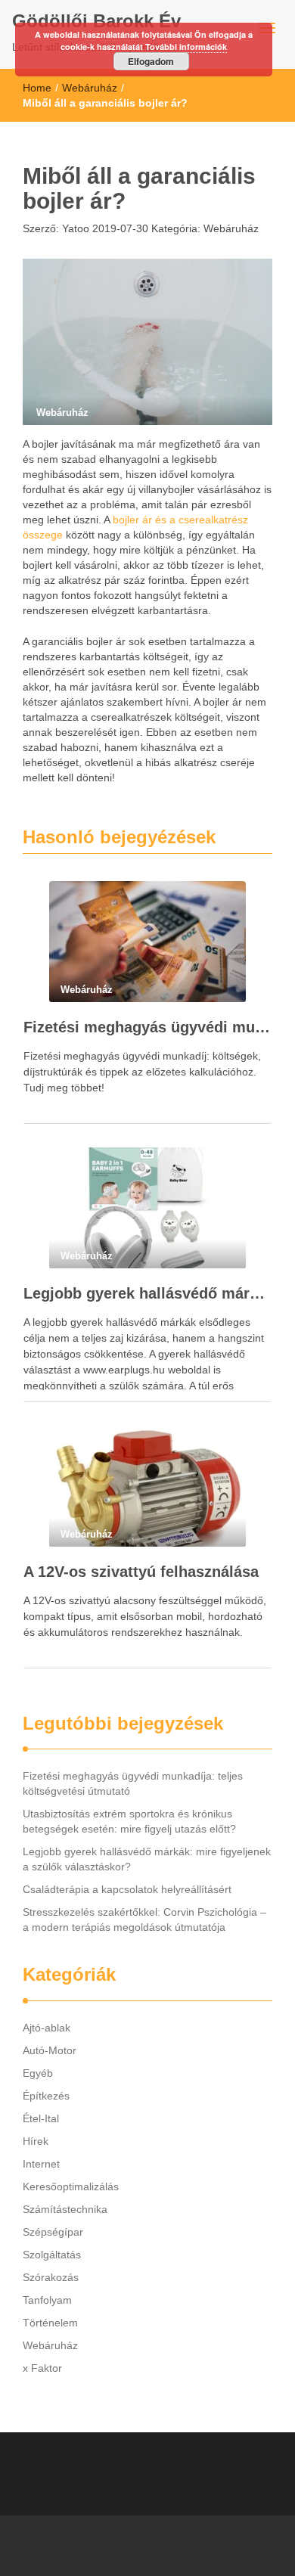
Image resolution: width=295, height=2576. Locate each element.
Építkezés (46, 2096)
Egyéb (38, 2073)
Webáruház (90, 88)
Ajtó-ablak (47, 2028)
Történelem (50, 2323)
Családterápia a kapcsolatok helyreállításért (127, 1889)
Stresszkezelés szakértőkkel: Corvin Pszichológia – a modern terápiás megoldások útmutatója (144, 1920)
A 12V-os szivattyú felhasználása (141, 1572)
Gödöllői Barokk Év (96, 21)
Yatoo (74, 228)
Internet (41, 2164)
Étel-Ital (41, 2118)
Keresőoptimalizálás (71, 2186)
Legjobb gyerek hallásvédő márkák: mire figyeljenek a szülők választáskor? (147, 1293)
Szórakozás (51, 2277)
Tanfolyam (47, 2300)
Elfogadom (151, 61)
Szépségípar (53, 2232)
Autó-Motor (50, 2050)
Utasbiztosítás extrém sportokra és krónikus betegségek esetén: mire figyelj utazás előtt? (129, 1821)
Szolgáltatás (52, 2255)
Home (37, 88)
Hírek (36, 2141)
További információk (186, 47)
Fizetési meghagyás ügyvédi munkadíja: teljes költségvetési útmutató (147, 1027)
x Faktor (42, 2368)
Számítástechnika (65, 2209)
